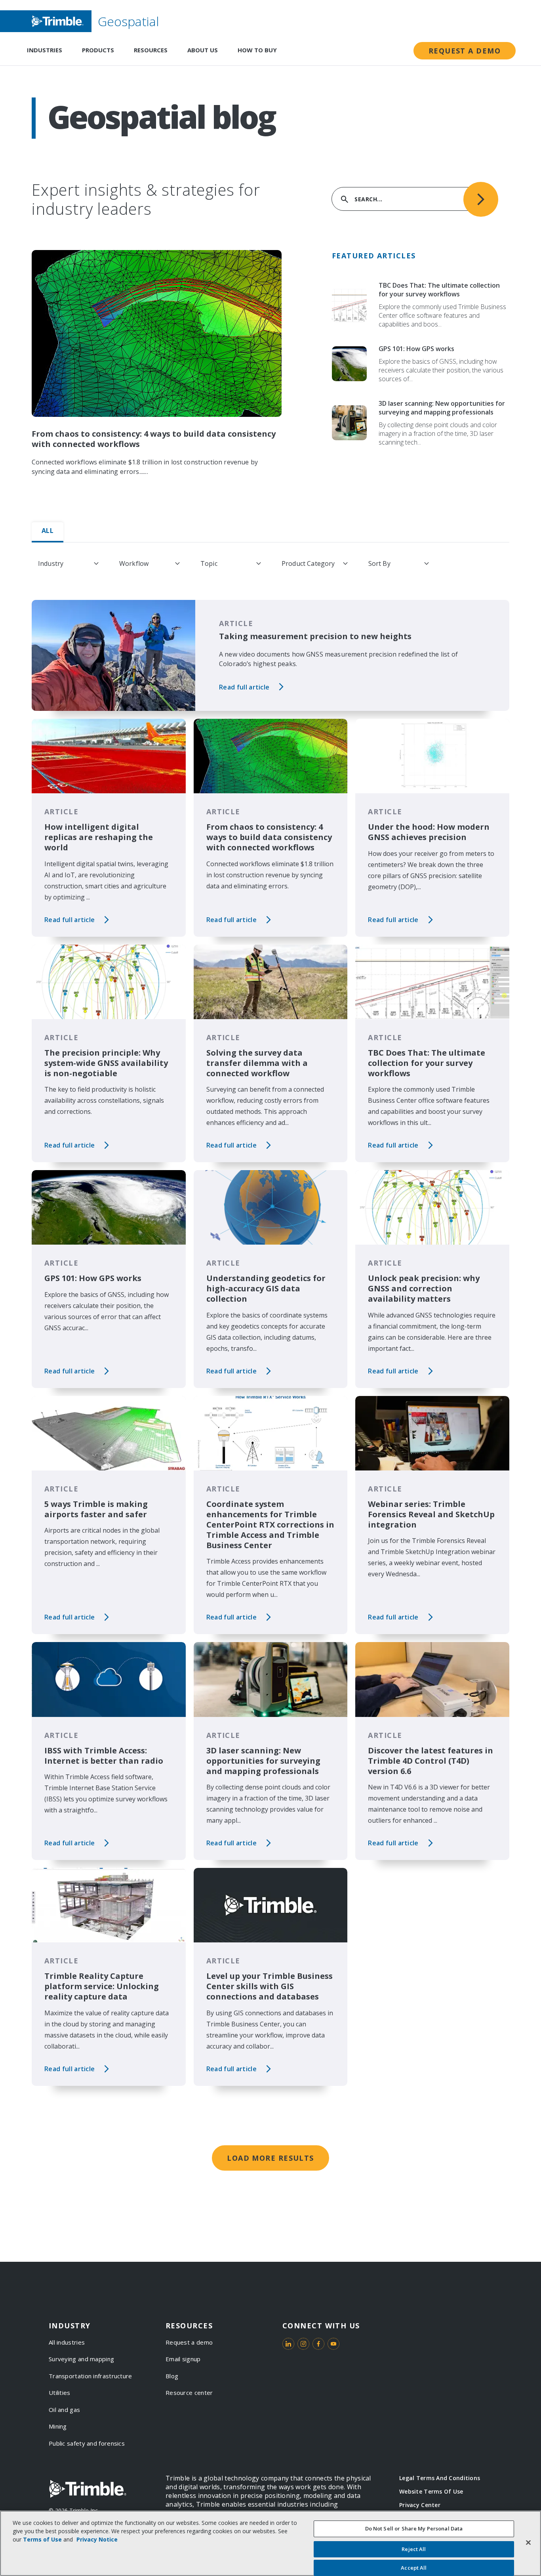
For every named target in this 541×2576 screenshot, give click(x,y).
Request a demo (465, 51)
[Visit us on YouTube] (333, 2344)
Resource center (189, 2393)
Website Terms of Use (431, 2491)
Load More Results (270, 2158)
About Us (203, 50)
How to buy (257, 50)
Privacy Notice (97, 2539)
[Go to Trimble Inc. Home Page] (88, 2489)
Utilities (60, 2393)
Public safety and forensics (87, 2443)
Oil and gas (64, 2410)
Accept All (414, 2567)
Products (98, 50)
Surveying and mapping (81, 2359)
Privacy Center (420, 2505)
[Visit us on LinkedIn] (288, 2344)
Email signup (183, 2359)
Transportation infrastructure (90, 2376)
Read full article (244, 687)
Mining (58, 2426)
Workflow (134, 563)
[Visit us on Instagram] (303, 2344)
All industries (67, 2342)
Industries (45, 50)
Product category (308, 563)
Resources (151, 50)
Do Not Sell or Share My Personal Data (414, 2528)
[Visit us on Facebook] (318, 2344)
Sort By (379, 563)
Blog (172, 2376)
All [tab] (48, 531)
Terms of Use (42, 2539)
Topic (209, 563)
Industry (51, 563)
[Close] (528, 2542)
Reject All (414, 2549)
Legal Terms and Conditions (440, 2478)
